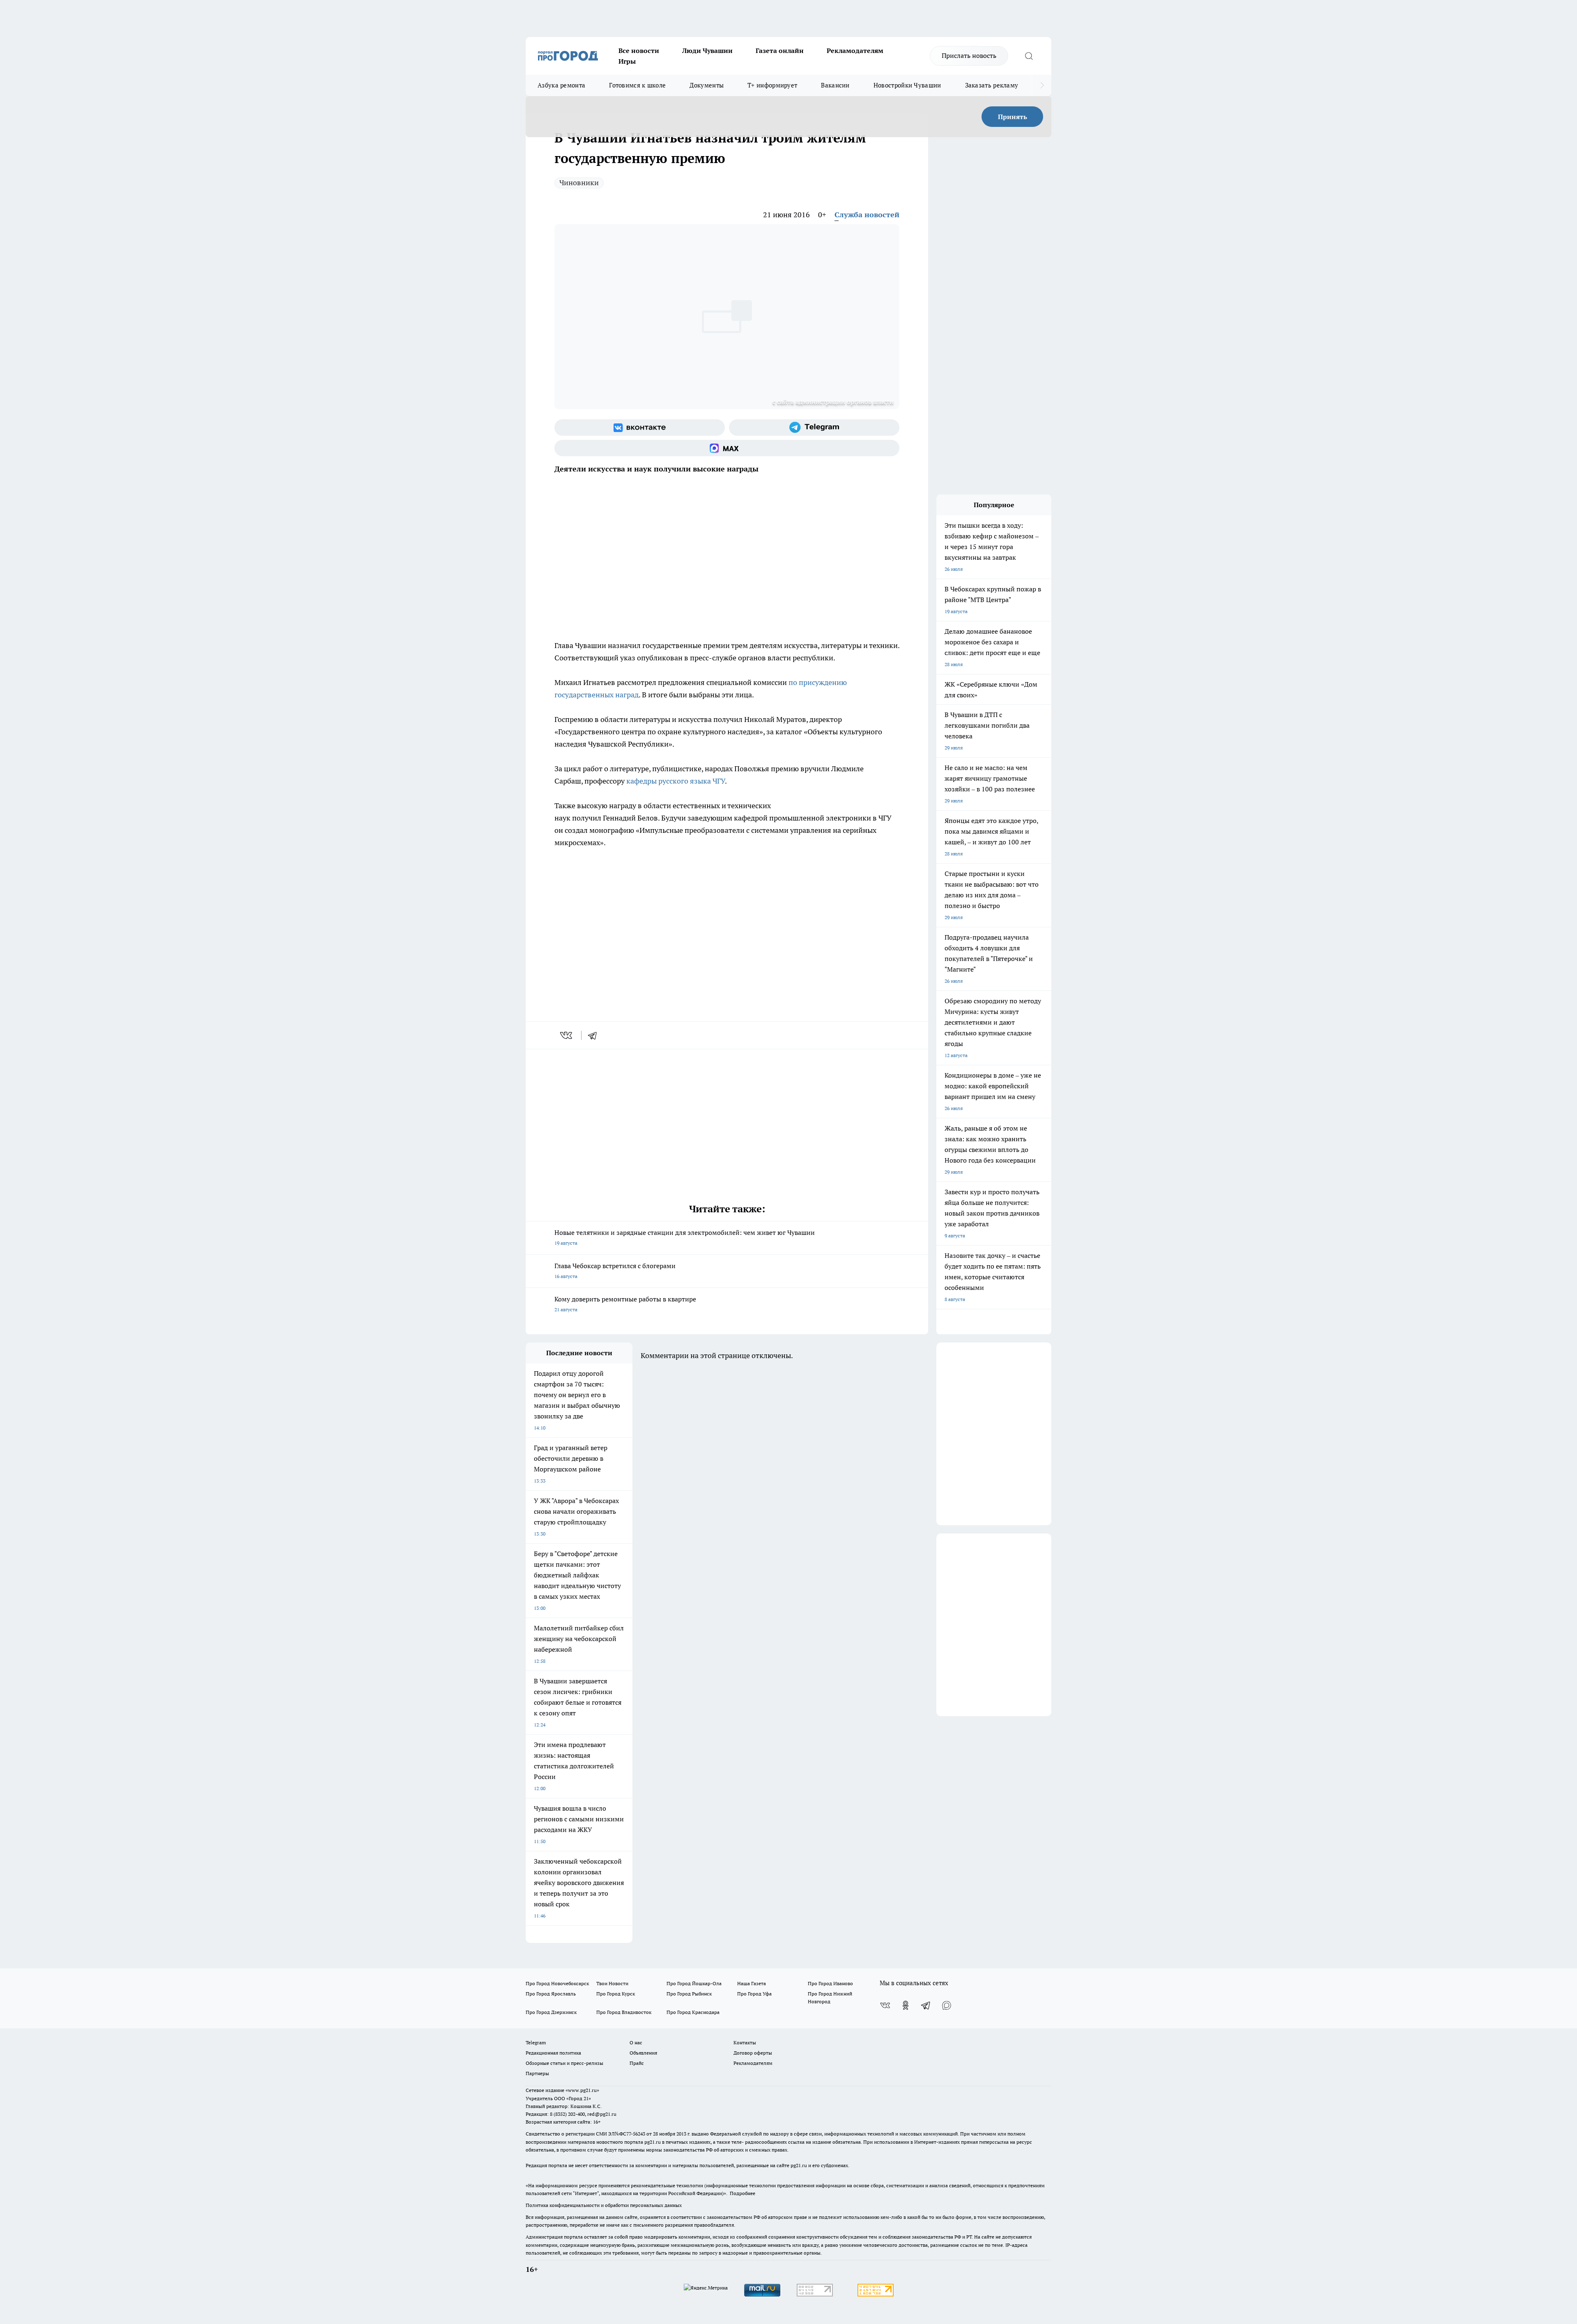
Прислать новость (969, 55)
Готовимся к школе (637, 85)
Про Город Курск (616, 1994)
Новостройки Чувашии (907, 85)
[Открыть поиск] (1029, 56)
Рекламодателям (855, 51)
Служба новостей (867, 215)
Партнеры (537, 2073)
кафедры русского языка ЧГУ (676, 781)
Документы (707, 85)
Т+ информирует (772, 85)
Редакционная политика (553, 2053)
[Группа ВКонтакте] (640, 428)
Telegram (536, 2042)
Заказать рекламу (992, 85)
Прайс (637, 2063)
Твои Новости (612, 1983)
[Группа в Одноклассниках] (906, 2005)
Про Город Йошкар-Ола (694, 1983)
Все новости (639, 51)
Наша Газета (752, 1983)
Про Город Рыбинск (689, 1994)
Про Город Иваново (830, 1983)
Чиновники (579, 183)
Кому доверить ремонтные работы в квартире (625, 1304)
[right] (1042, 85)
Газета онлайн (780, 51)
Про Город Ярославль (551, 1994)
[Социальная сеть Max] (727, 448)
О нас (636, 2042)
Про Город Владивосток (624, 2012)
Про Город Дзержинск (551, 2012)
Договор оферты (753, 2053)
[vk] (567, 1035)
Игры (627, 61)
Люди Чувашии (707, 51)
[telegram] (595, 1035)
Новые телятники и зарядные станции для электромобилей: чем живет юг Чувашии (685, 1237)
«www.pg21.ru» (582, 2090)
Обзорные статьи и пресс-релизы (564, 2063)
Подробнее (743, 2193)
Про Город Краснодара (693, 2012)
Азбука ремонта (561, 85)
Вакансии (835, 85)
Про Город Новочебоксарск (557, 1983)
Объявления (643, 2053)
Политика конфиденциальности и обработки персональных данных (604, 2205)
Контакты (745, 2042)
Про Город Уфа (754, 1994)
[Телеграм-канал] (814, 428)
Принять (1013, 117)
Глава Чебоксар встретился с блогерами (615, 1270)
